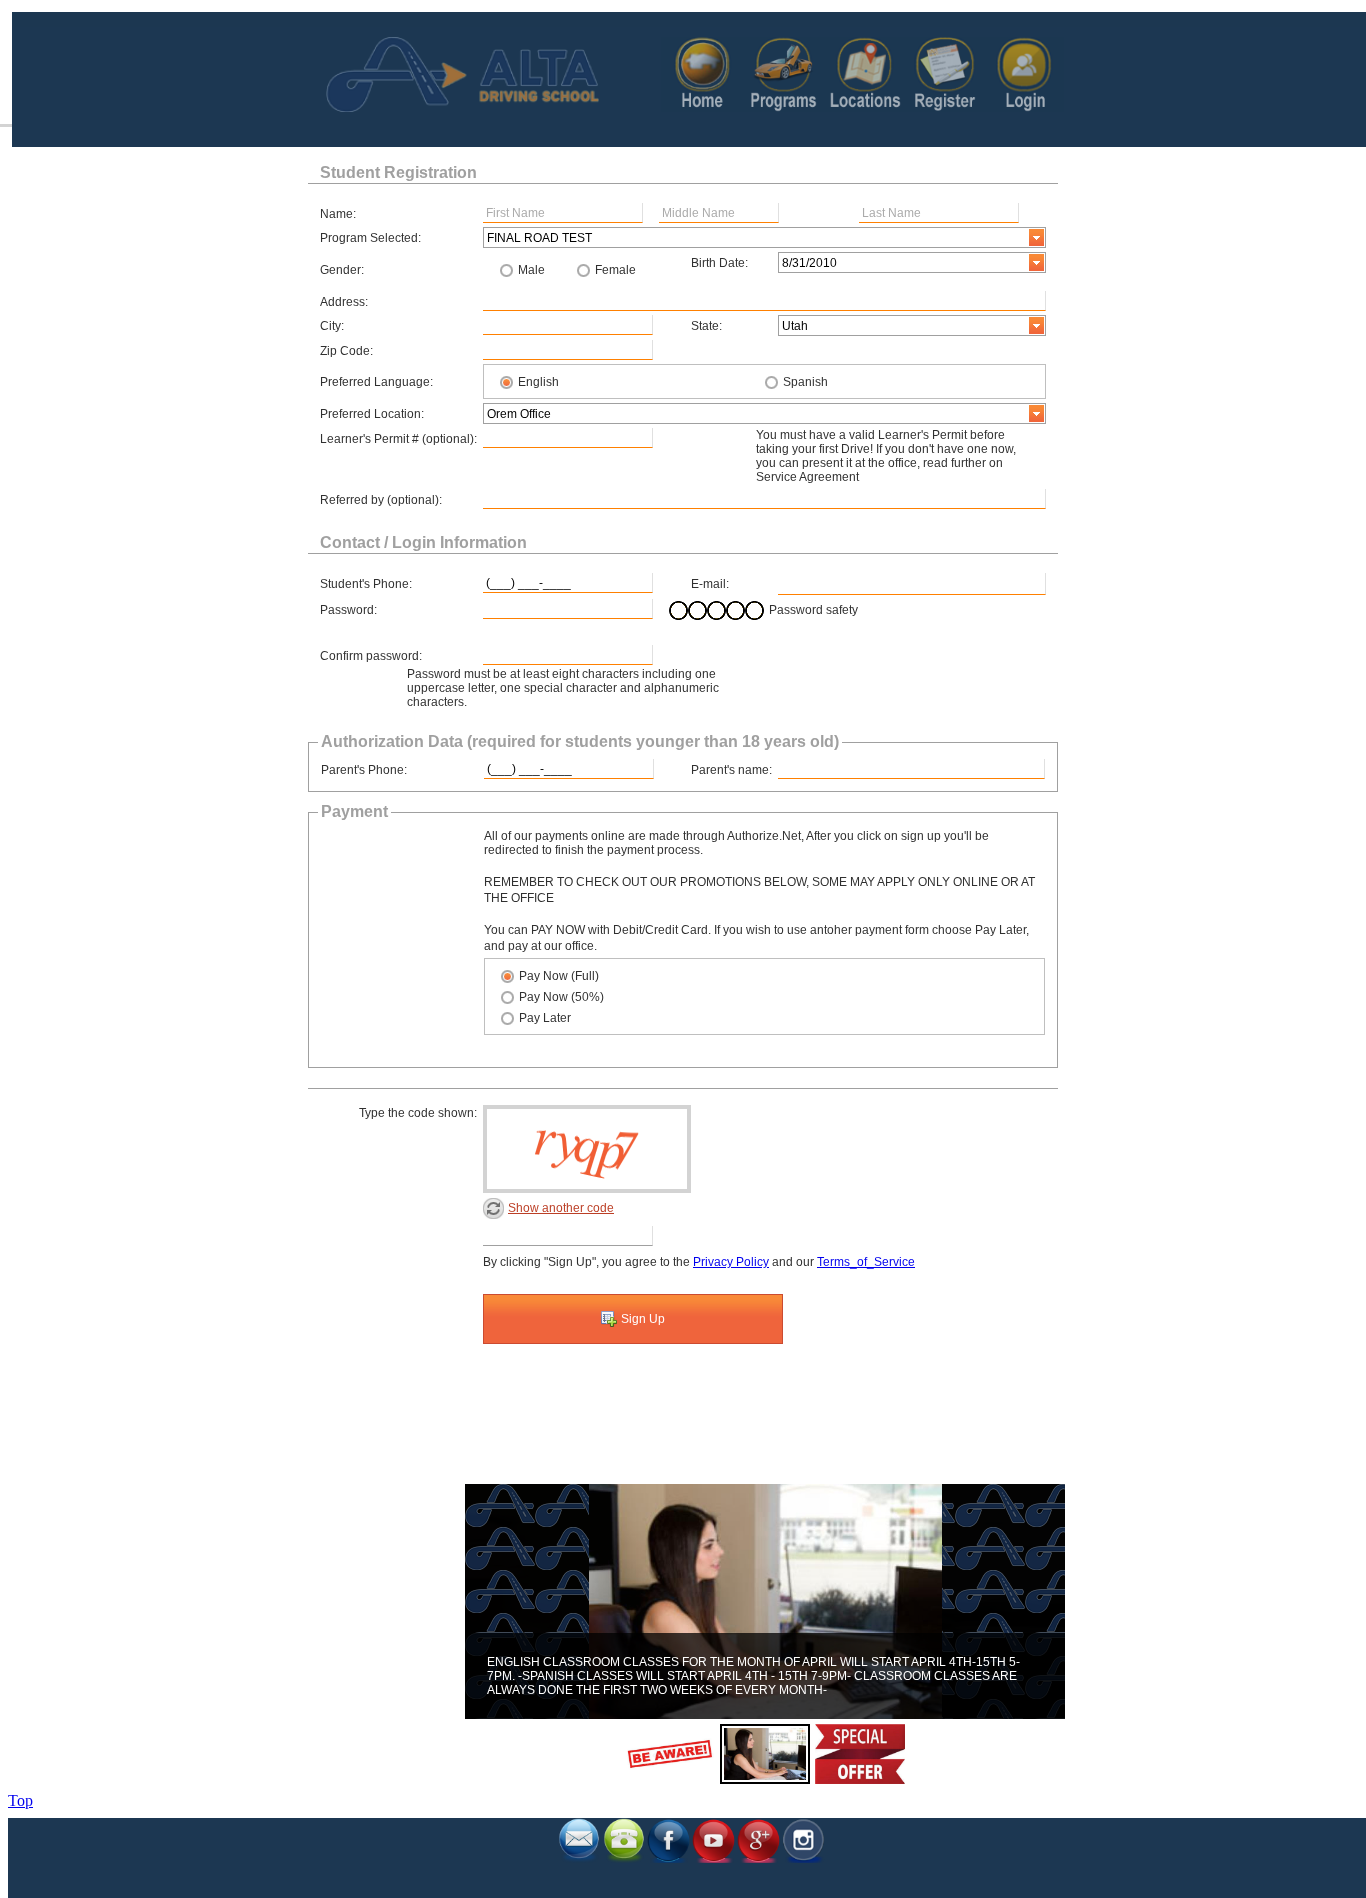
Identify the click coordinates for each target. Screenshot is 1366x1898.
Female (615, 270)
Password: (348, 610)
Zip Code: (346, 351)
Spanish (805, 382)
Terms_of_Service (866, 1262)
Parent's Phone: (364, 770)
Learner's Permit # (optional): (398, 439)
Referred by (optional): (381, 500)
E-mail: (710, 584)
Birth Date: (719, 263)
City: (332, 326)
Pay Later (545, 1018)
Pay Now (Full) (559, 976)
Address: (344, 302)
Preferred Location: (372, 414)
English (538, 382)
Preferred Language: (376, 382)
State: (706, 326)
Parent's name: (731, 770)
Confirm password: (371, 656)
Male (531, 270)
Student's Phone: (366, 584)
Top (20, 1800)
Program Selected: (370, 238)
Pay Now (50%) (561, 997)
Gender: (342, 270)
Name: (338, 214)
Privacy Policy (731, 1262)
